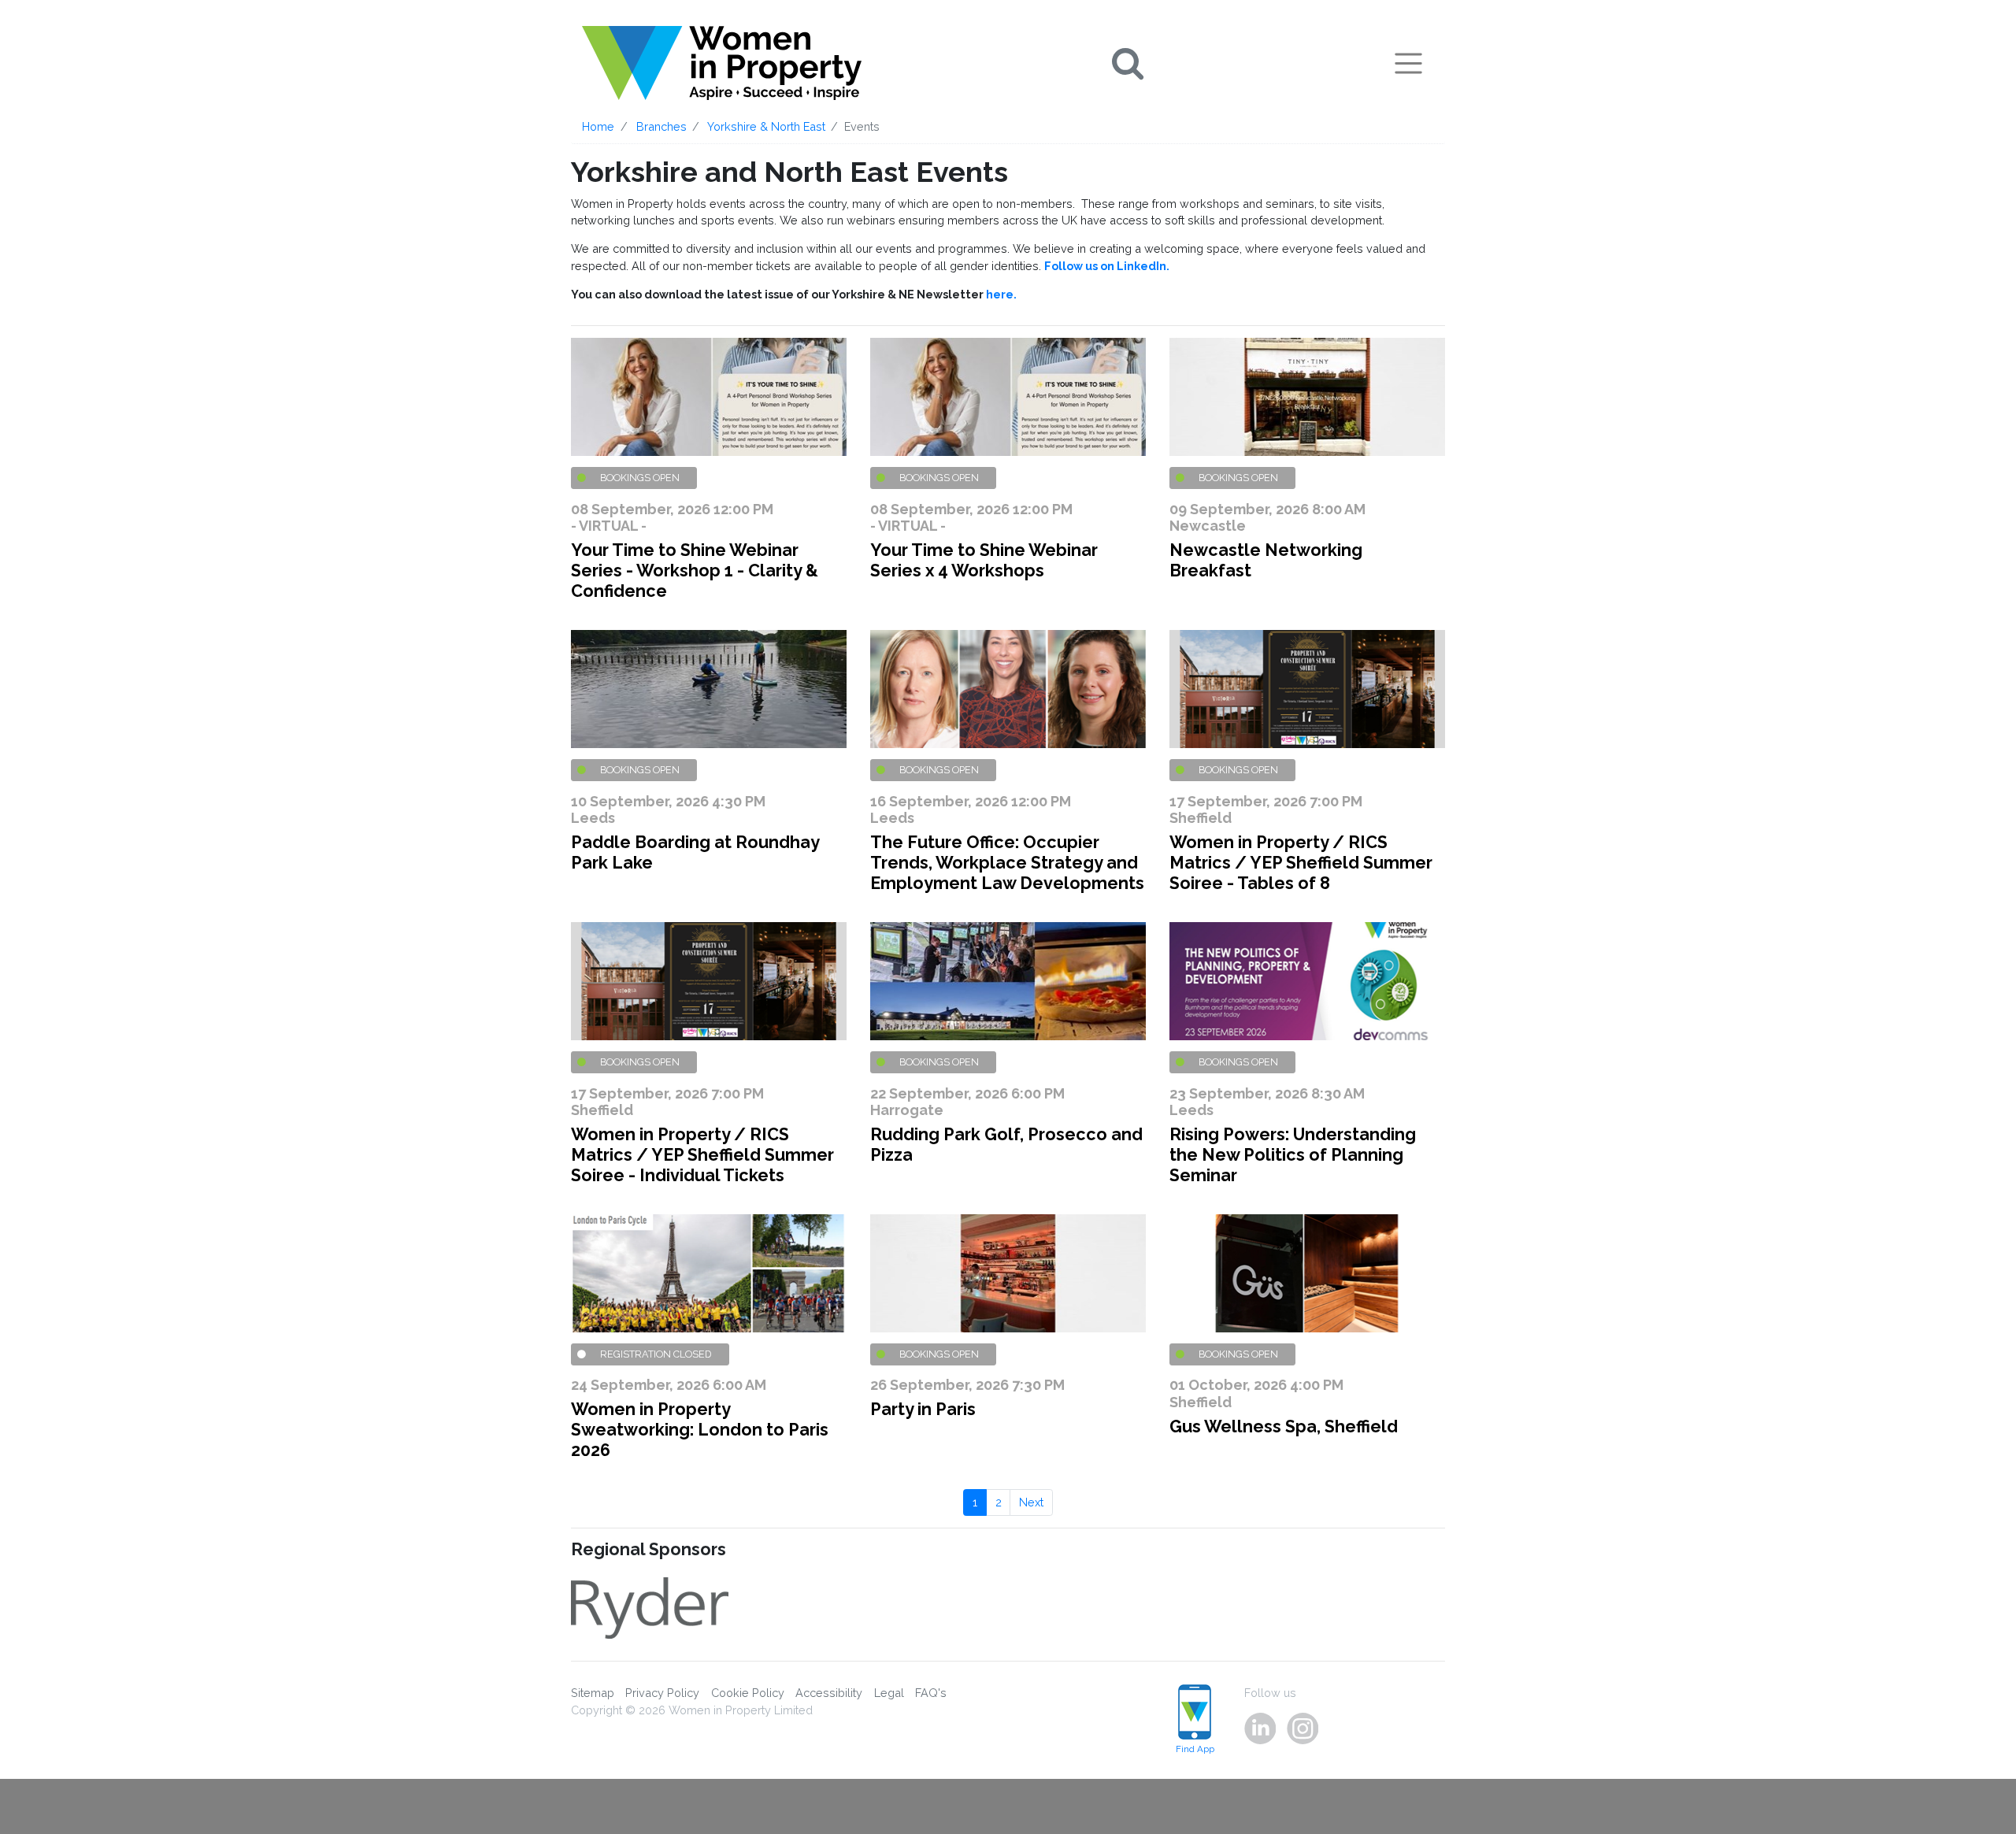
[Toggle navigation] (1408, 63)
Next (1031, 1502)
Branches (661, 126)
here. (1001, 294)
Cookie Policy (748, 1693)
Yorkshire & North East (766, 126)
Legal (889, 1693)
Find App (1195, 1749)
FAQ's (931, 1693)
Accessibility (829, 1693)
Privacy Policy (662, 1693)
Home (598, 126)
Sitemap (593, 1693)
